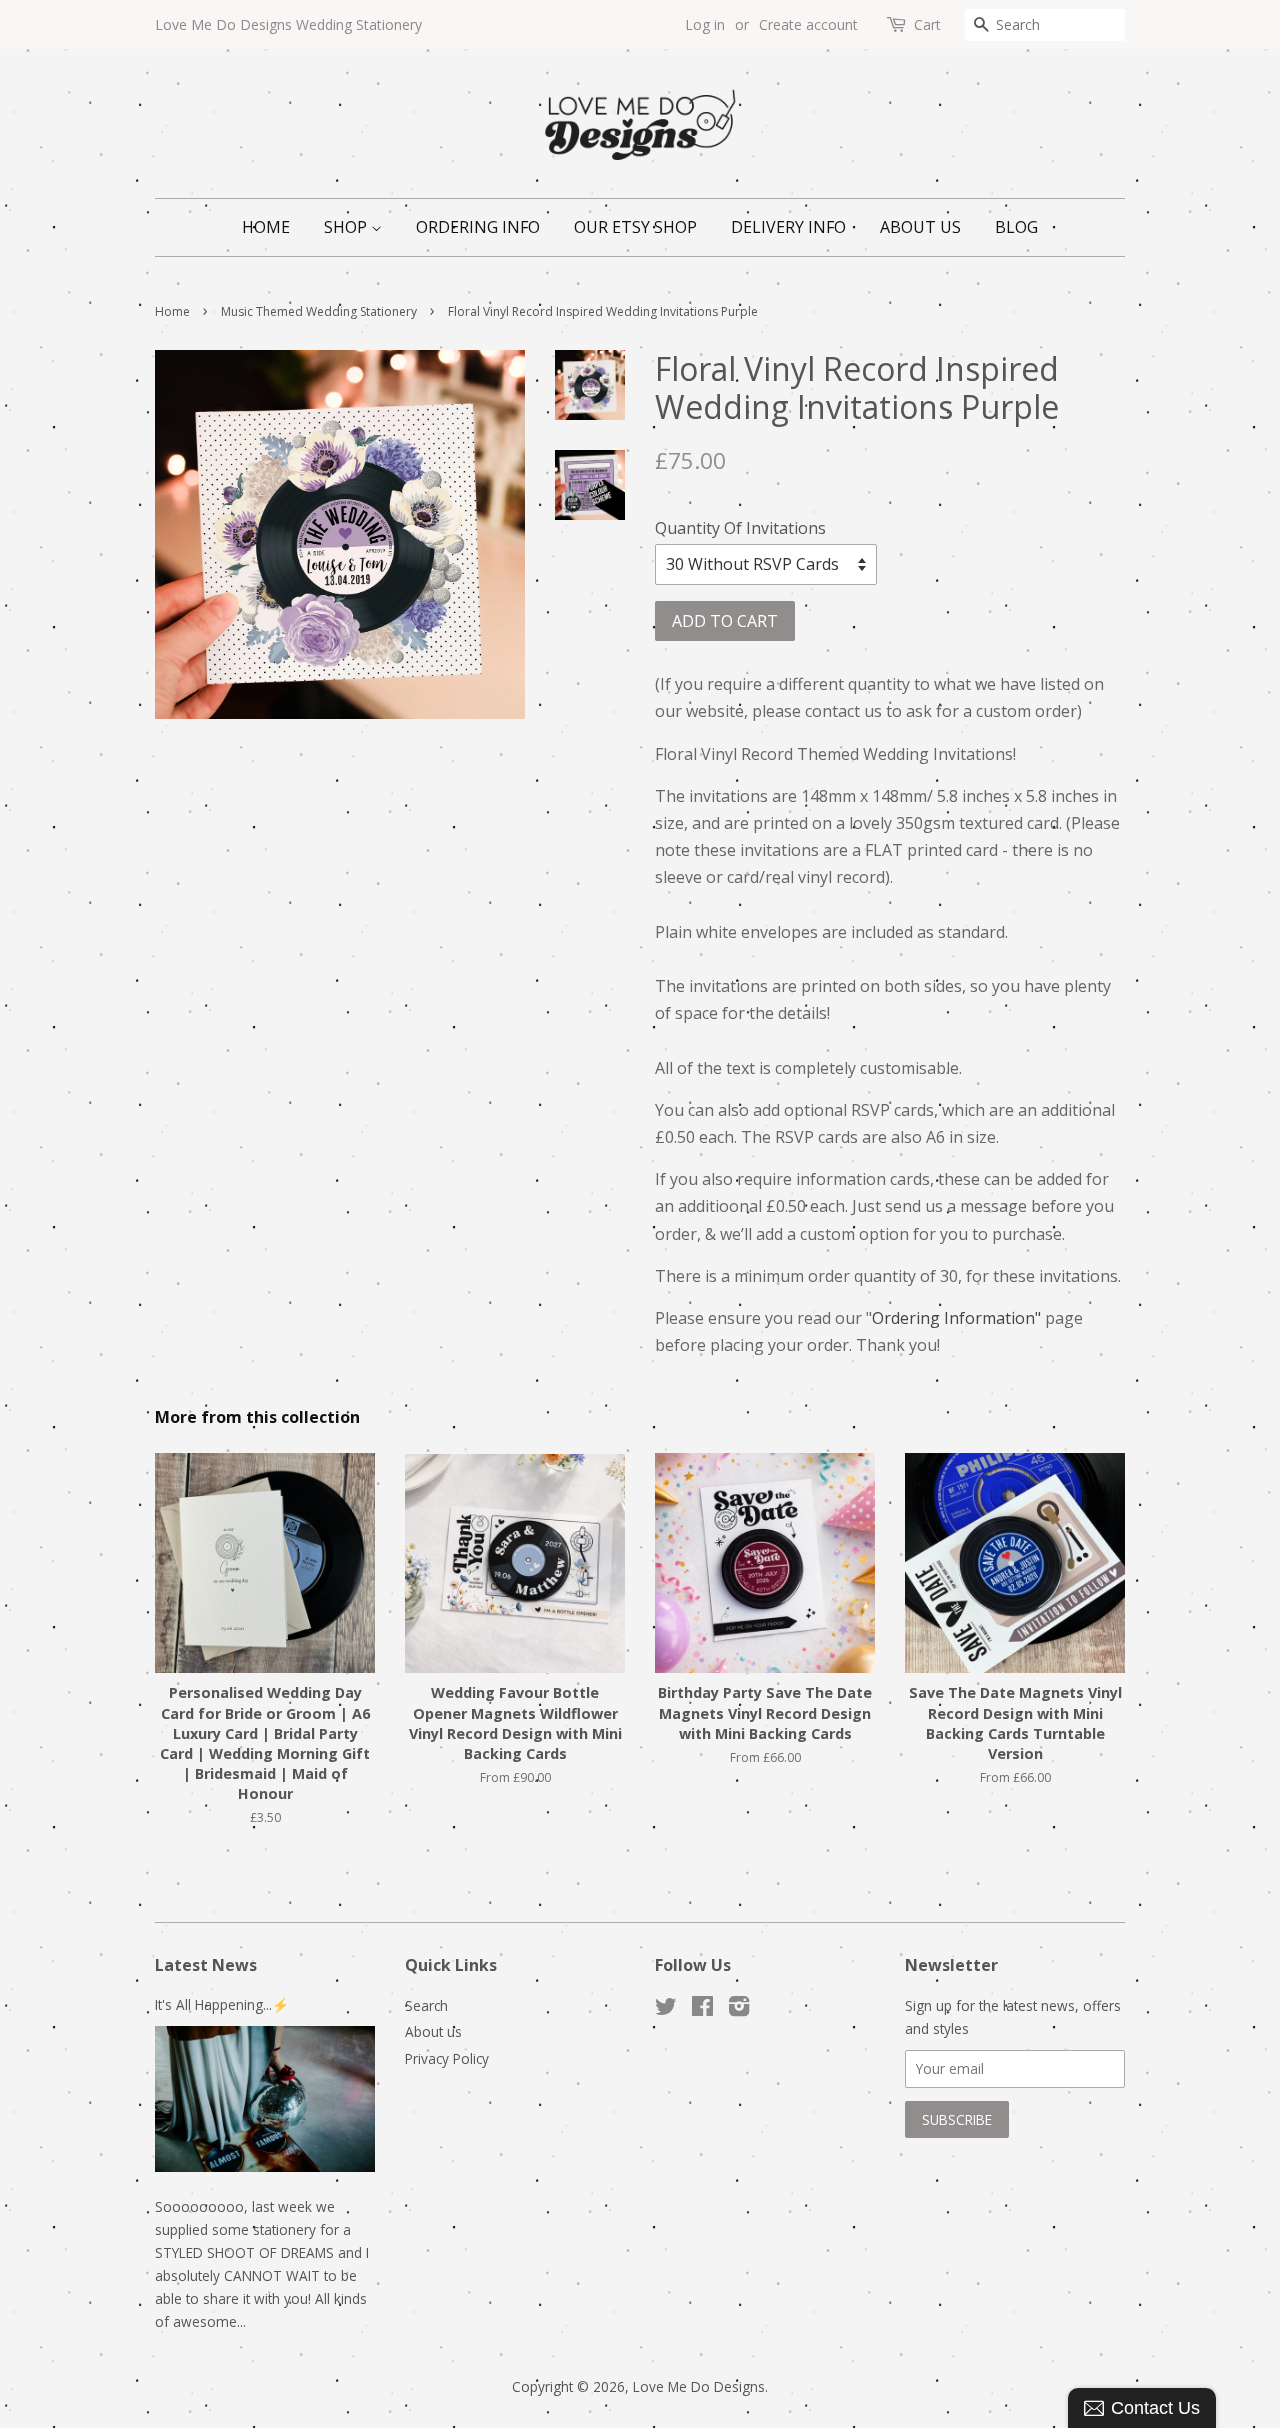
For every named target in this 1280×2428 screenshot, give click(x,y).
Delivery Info (788, 227)
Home (266, 227)
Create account (808, 24)
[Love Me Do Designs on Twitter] (666, 2009)
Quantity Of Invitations (740, 528)
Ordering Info (478, 227)
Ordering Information (953, 1318)
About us (920, 227)
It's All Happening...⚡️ (222, 2004)
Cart (927, 24)
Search (426, 2005)
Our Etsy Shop (635, 227)
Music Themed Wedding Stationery (319, 311)
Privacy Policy (447, 2058)
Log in (705, 24)
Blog (1016, 227)
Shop (347, 227)
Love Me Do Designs (699, 2386)
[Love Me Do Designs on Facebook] (702, 2009)
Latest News (206, 1965)
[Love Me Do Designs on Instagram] (739, 2009)
